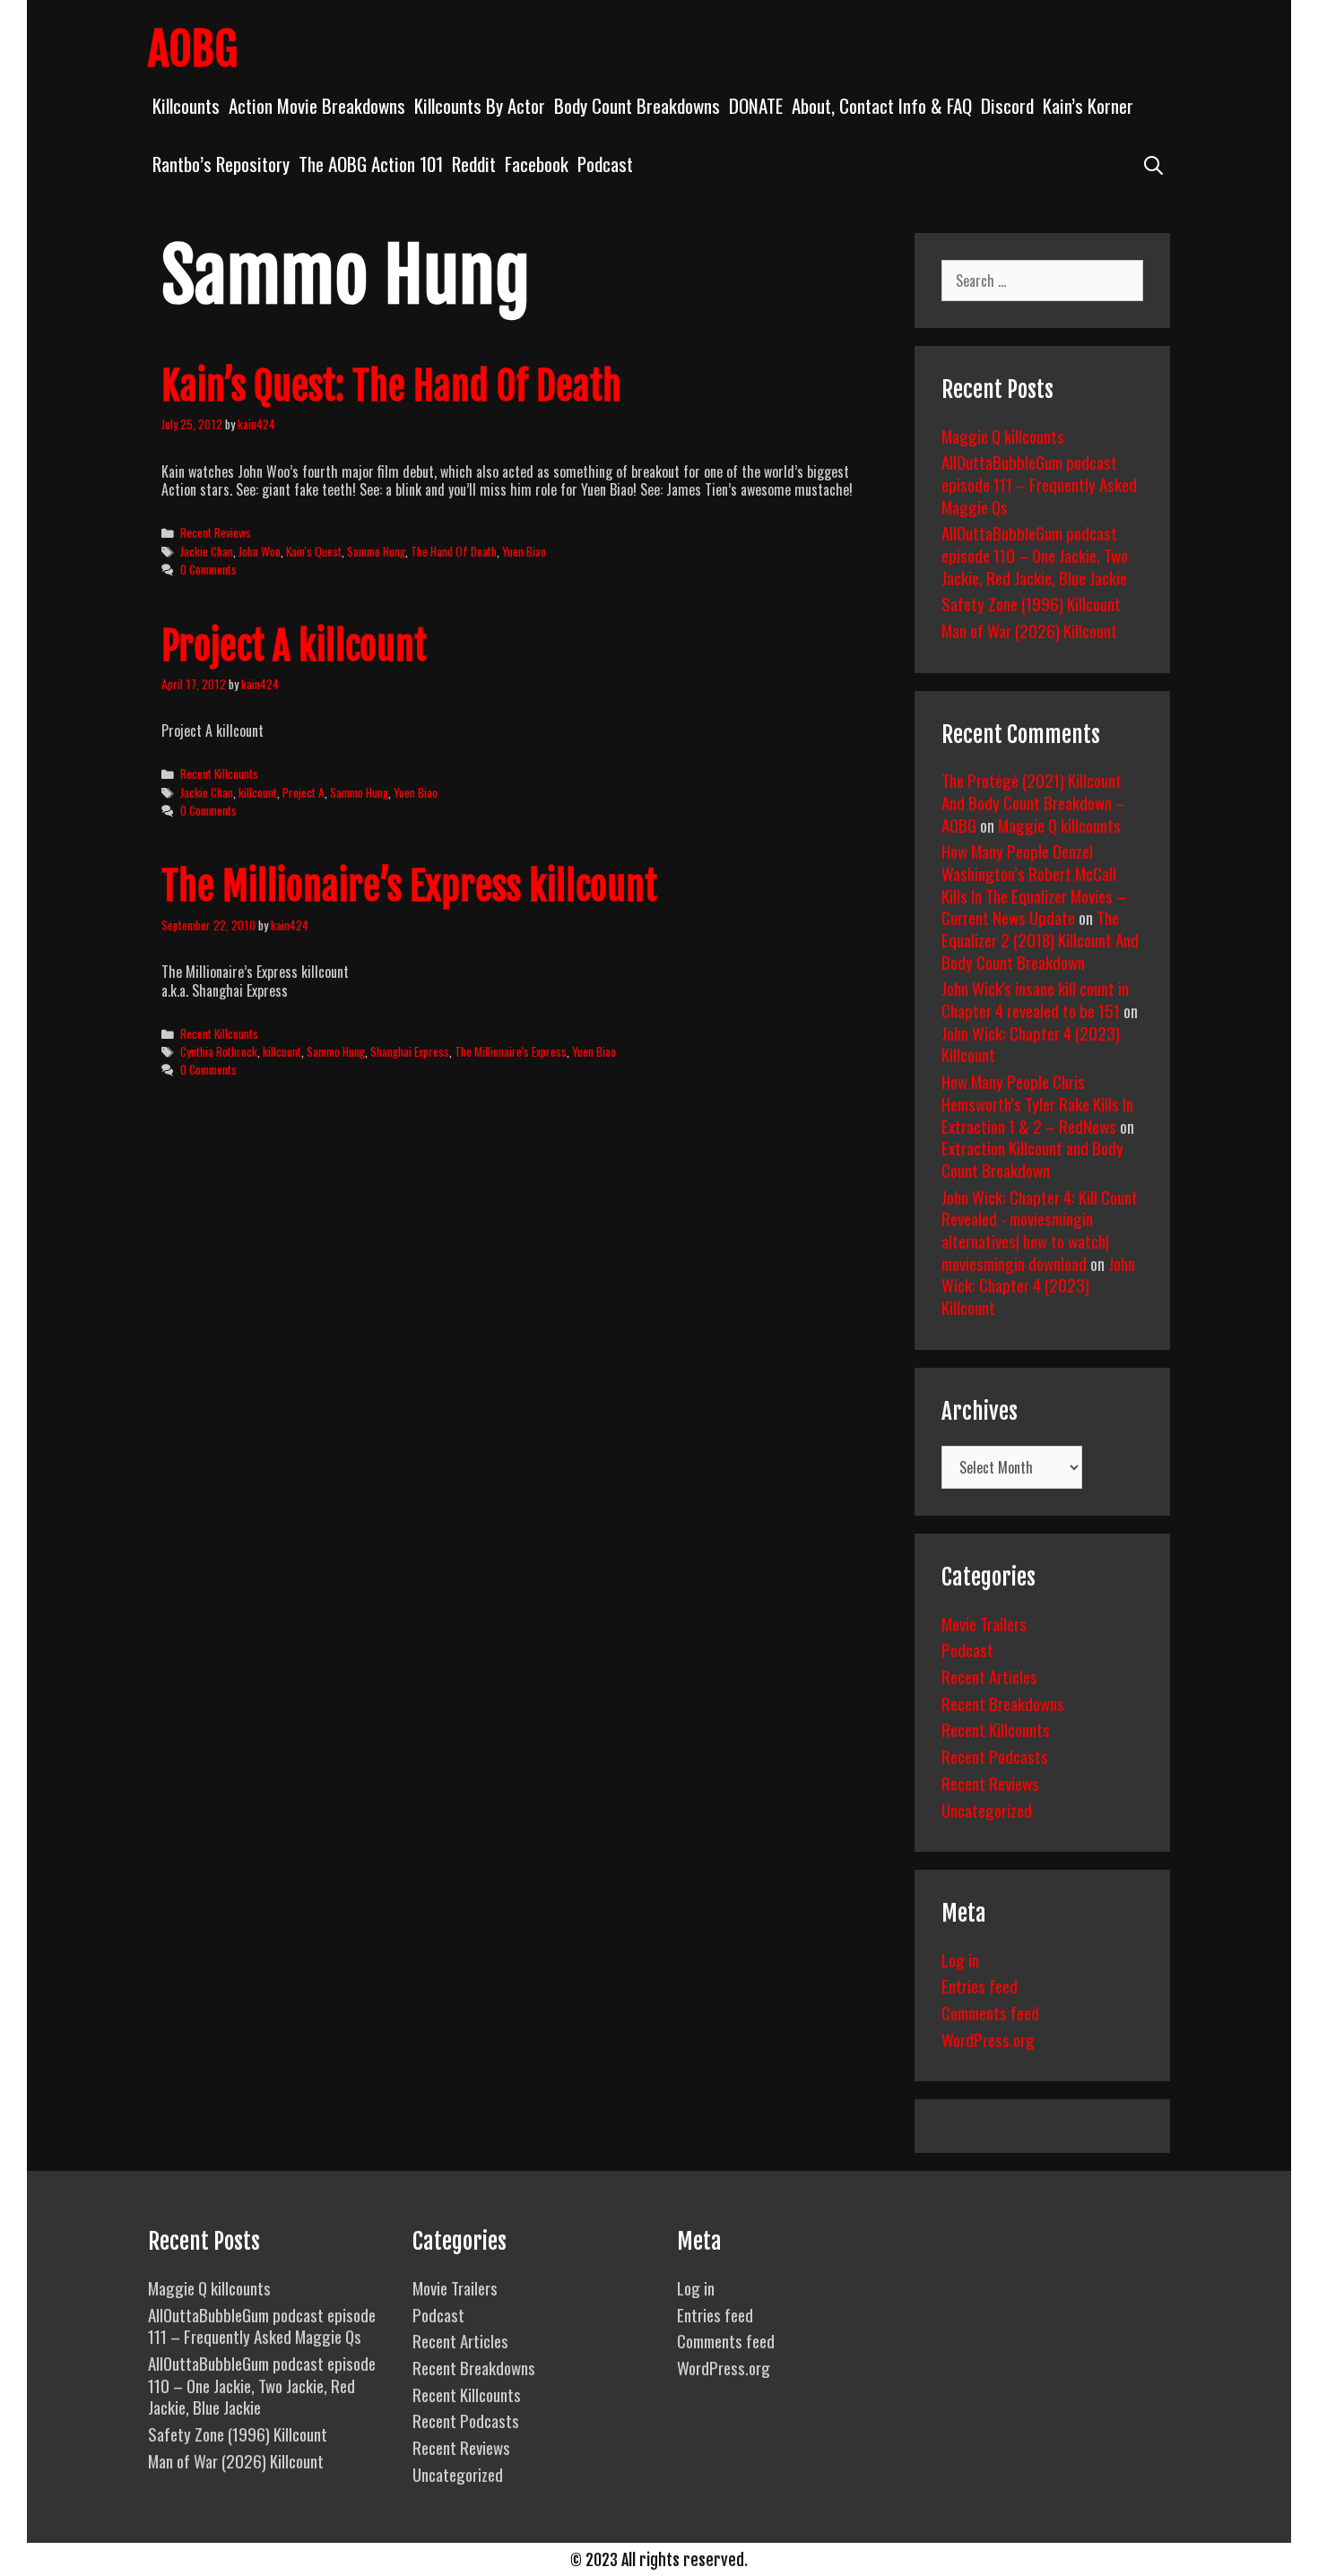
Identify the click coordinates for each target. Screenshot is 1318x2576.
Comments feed (990, 2012)
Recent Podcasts (995, 1756)
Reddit (474, 164)
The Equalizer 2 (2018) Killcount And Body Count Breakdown (1040, 939)
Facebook (537, 164)
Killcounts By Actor (480, 105)
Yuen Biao (524, 551)
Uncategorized (987, 1810)
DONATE (756, 105)
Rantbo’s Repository (221, 164)
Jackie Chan (207, 551)
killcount (258, 792)
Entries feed (980, 1985)
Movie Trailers (984, 1623)
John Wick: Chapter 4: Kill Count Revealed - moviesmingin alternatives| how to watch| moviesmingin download (1040, 1230)
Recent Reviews (216, 532)
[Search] (1153, 164)
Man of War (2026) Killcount (1029, 630)
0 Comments (208, 569)
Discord (1007, 105)
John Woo (260, 551)
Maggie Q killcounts (1003, 436)
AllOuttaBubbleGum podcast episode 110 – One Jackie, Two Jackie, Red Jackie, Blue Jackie (1035, 554)
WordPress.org (988, 2039)
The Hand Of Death (454, 551)
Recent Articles (989, 1676)
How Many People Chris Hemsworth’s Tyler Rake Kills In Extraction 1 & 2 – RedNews (1037, 1103)
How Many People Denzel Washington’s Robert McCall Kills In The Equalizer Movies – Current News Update (1034, 884)
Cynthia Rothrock (219, 1051)
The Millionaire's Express (511, 1051)
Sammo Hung (376, 551)
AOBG (193, 49)
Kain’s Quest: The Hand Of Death (391, 386)
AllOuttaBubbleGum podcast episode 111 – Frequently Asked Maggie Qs (1039, 484)
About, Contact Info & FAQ (882, 105)
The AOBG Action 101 (371, 164)
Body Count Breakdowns (637, 105)
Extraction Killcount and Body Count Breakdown (1032, 1158)
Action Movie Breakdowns (317, 105)
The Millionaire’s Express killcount (409, 886)
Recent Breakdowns (1003, 1703)
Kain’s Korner (1088, 105)
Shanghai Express (410, 1051)
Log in (960, 1959)
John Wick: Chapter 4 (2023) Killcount (1031, 1044)
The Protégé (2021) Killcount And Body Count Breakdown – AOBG (1033, 802)
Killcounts (186, 105)
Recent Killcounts (219, 774)
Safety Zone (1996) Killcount (1031, 603)
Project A (303, 792)
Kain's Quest (314, 551)
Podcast (605, 164)
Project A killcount (294, 646)
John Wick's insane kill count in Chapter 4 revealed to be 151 (1035, 999)
